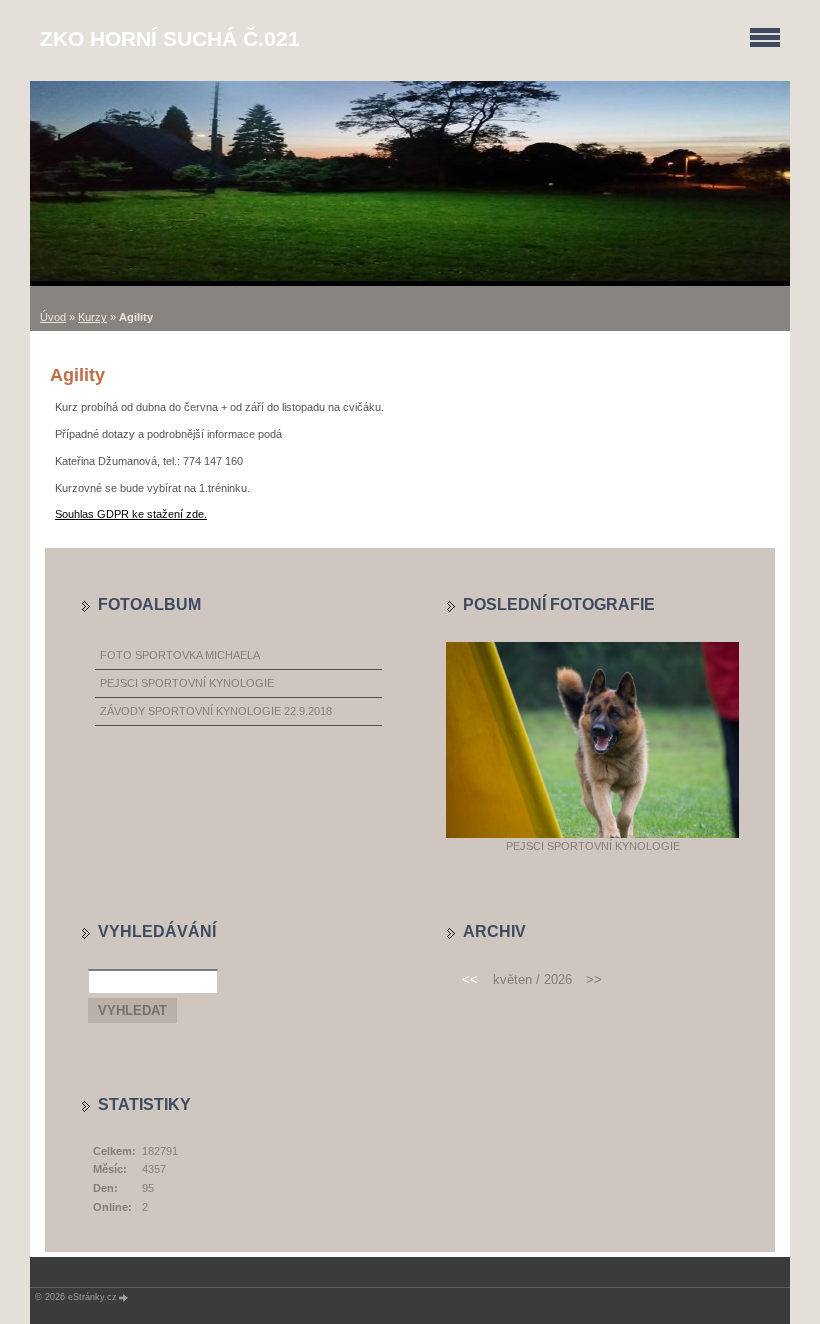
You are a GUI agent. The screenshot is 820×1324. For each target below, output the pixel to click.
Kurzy (92, 317)
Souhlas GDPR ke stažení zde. (131, 514)
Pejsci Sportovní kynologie (187, 683)
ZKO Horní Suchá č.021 (170, 38)
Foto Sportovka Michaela (180, 655)
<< (470, 979)
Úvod (53, 317)
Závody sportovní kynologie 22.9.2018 (216, 711)
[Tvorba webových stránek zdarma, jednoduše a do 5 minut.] (124, 1297)
